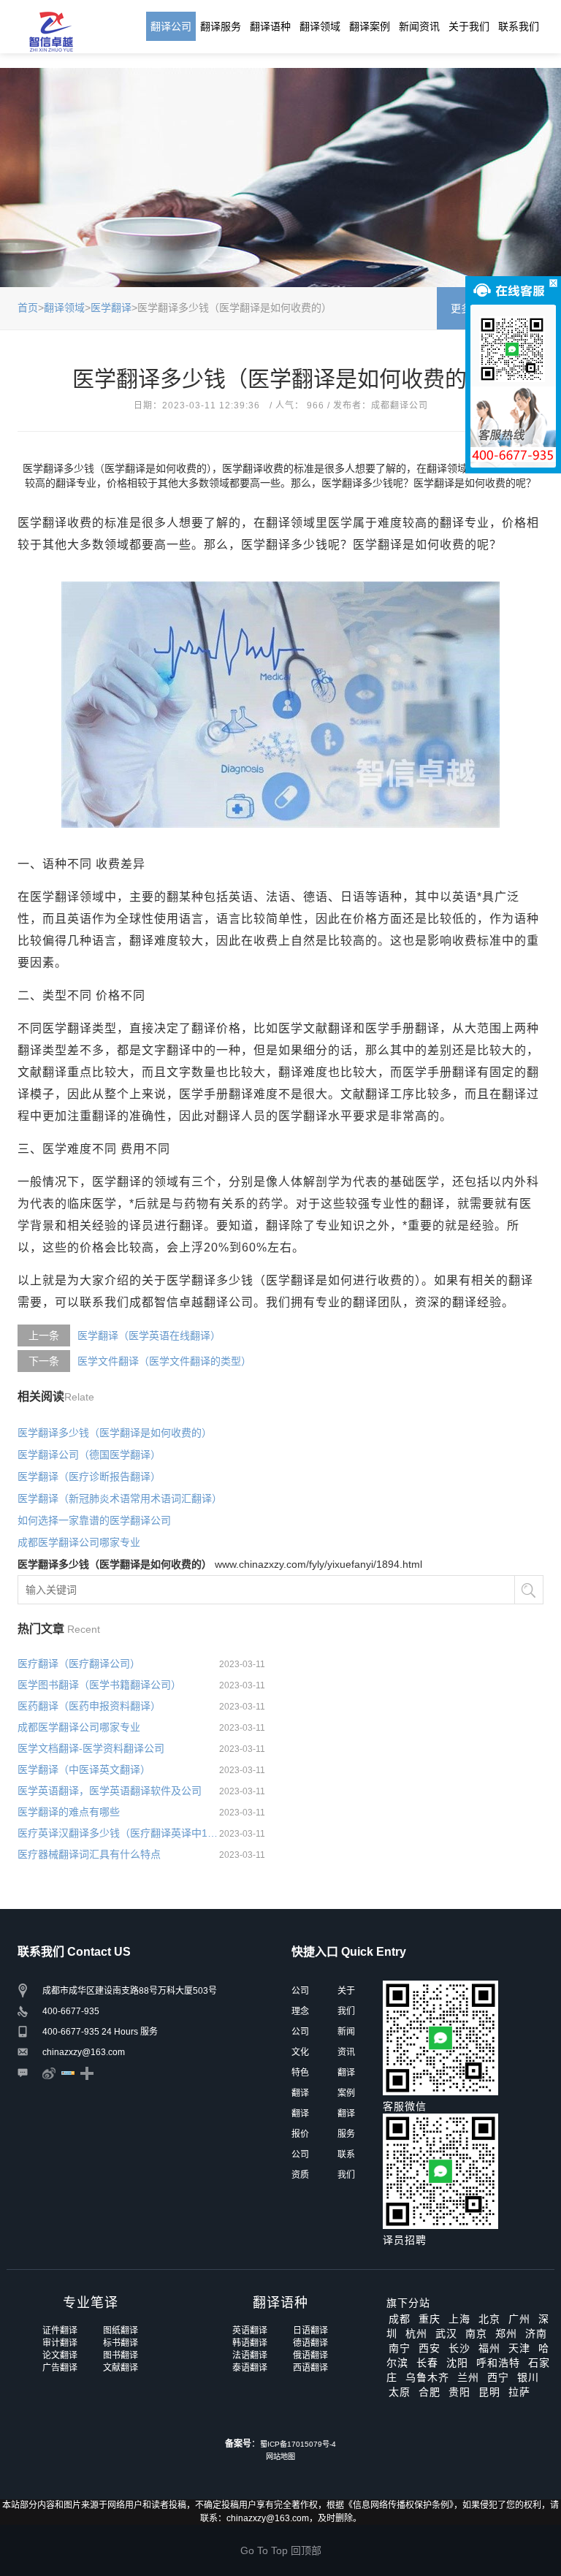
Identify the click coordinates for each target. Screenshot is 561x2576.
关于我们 (469, 26)
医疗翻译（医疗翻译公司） (79, 1664)
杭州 (416, 2333)
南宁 (400, 2348)
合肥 (430, 2392)
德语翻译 (310, 2343)
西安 (430, 2348)
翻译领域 (320, 26)
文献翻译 (121, 2368)
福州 (489, 2348)
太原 (400, 2392)
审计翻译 (60, 2343)
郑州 (506, 2333)
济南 (536, 2333)
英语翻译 (250, 2331)
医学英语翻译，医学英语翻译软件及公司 (110, 1791)
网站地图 (280, 2457)
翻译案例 (370, 26)
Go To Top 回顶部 (281, 2550)
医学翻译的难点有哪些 (69, 1812)
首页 (28, 308)
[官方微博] (49, 2073)
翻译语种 (270, 26)
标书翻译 (121, 2343)
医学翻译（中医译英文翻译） (84, 1769)
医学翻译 (111, 308)
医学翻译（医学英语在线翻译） (149, 1335)
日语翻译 (310, 2331)
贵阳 (459, 2392)
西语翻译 (310, 2368)
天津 (519, 2348)
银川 (528, 2377)
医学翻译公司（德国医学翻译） (89, 1455)
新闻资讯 (419, 26)
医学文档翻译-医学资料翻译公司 (91, 1748)
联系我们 (519, 26)
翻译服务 (221, 26)
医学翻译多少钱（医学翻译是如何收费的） (115, 1433)
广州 (519, 2319)
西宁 (498, 2377)
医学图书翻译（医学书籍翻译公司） (99, 1685)
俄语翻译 (310, 2355)
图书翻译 (121, 2355)
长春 (427, 2363)
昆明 (489, 2392)
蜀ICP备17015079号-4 (298, 2444)
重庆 (430, 2319)
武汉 (446, 2333)
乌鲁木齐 (427, 2377)
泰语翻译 (250, 2368)
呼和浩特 (498, 2363)
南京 (476, 2333)
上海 (459, 2319)
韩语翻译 (250, 2343)
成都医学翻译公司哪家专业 (79, 1542)
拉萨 (519, 2392)
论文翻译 (60, 2355)
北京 (489, 2319)
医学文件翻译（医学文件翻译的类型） (164, 1361)
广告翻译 (60, 2368)
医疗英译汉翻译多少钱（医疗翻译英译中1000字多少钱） (118, 1833)
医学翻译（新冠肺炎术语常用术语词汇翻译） (120, 1498)
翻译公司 (171, 26)
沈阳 (457, 2363)
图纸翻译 (121, 2331)
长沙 (459, 2348)
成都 (400, 2319)
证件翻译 (60, 2331)
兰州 (468, 2377)
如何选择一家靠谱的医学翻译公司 (94, 1520)
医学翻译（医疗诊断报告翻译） (89, 1476)
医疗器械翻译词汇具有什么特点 (89, 1854)
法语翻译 (250, 2355)
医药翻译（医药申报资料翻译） (89, 1706)
